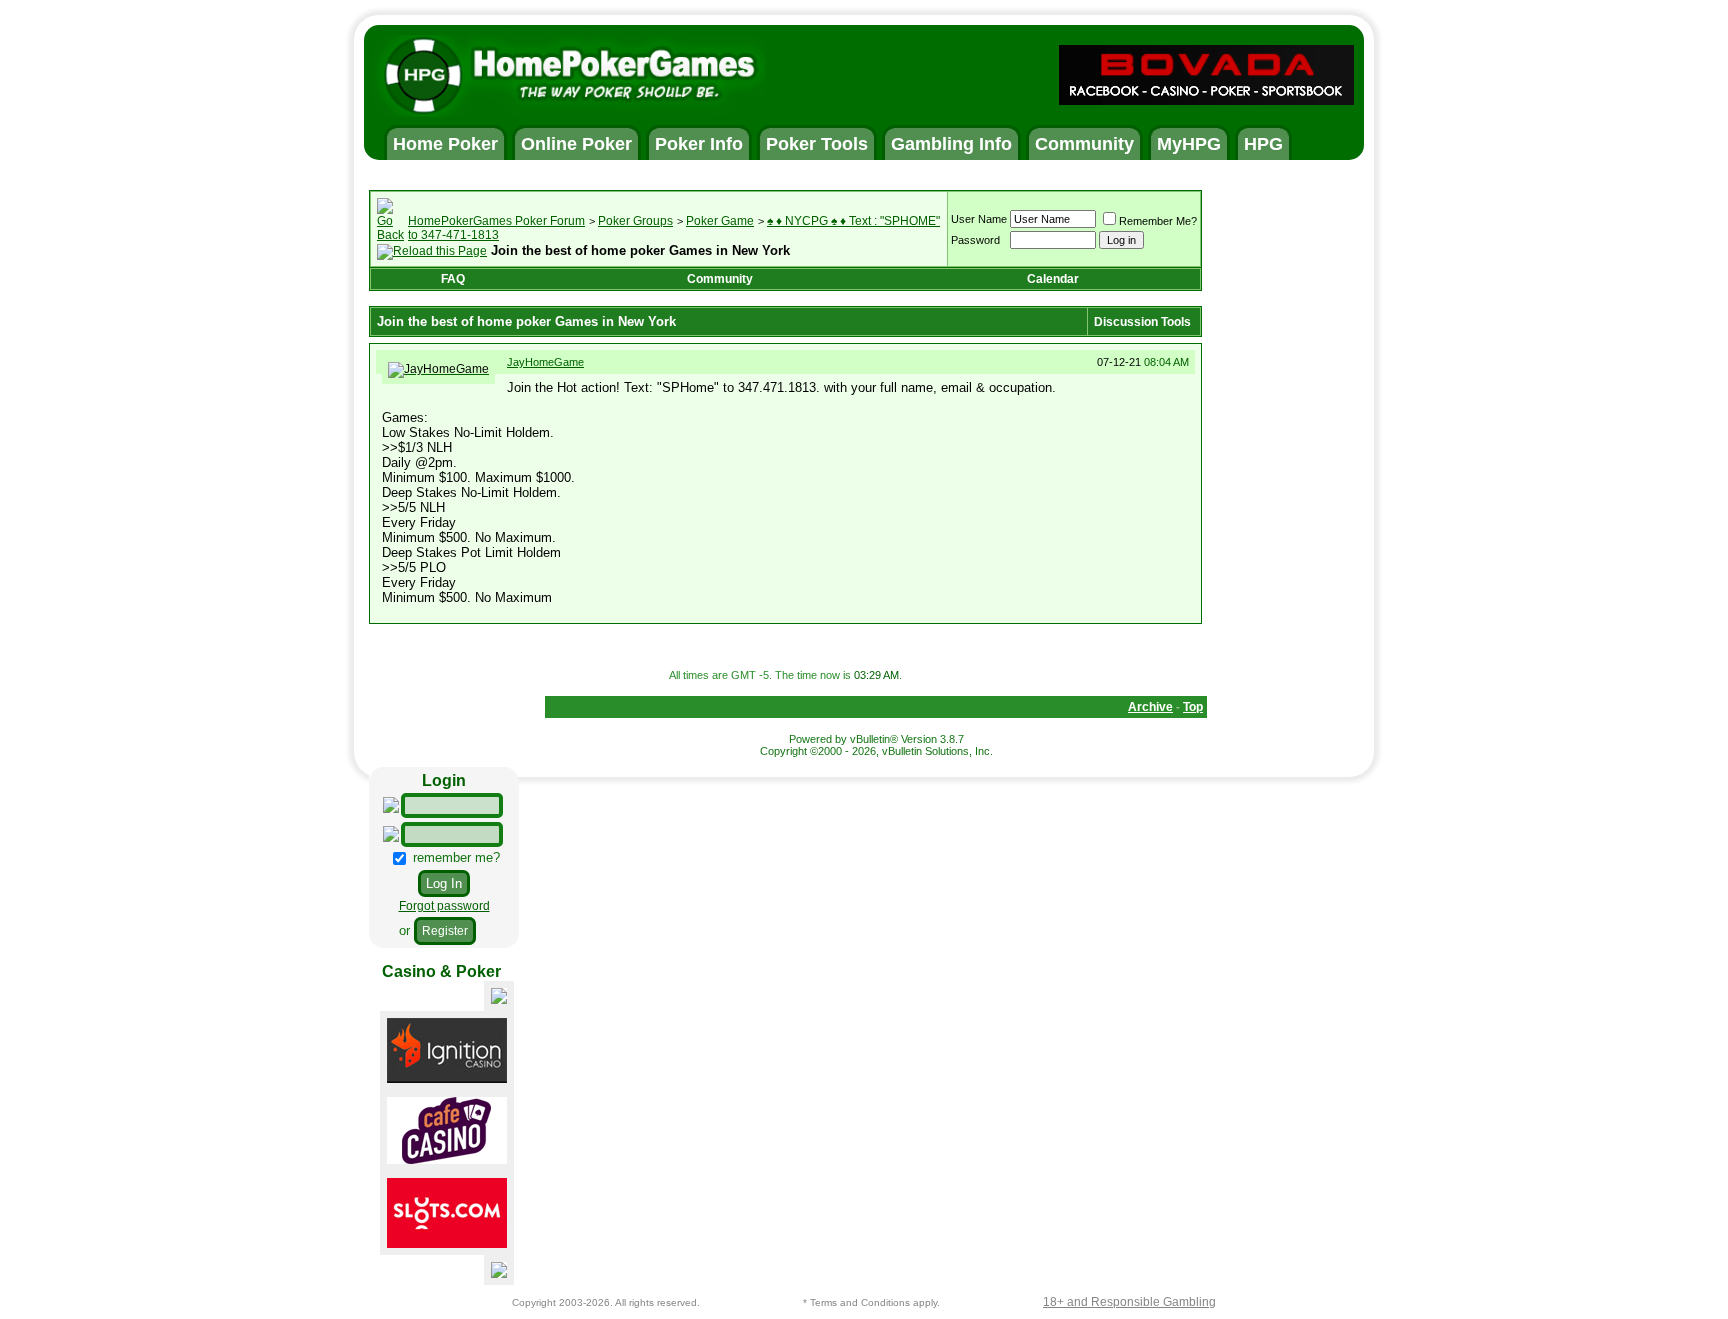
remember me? (454, 857)
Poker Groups (635, 221)
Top (1193, 707)
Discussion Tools (1142, 322)
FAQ (453, 279)
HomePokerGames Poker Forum (496, 221)
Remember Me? (1158, 221)
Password (975, 240)
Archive (1150, 707)
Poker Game (720, 221)
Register (445, 931)
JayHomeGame (545, 362)
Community (720, 279)
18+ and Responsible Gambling (1129, 1302)
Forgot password (444, 906)
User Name (979, 219)
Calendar (1053, 279)
